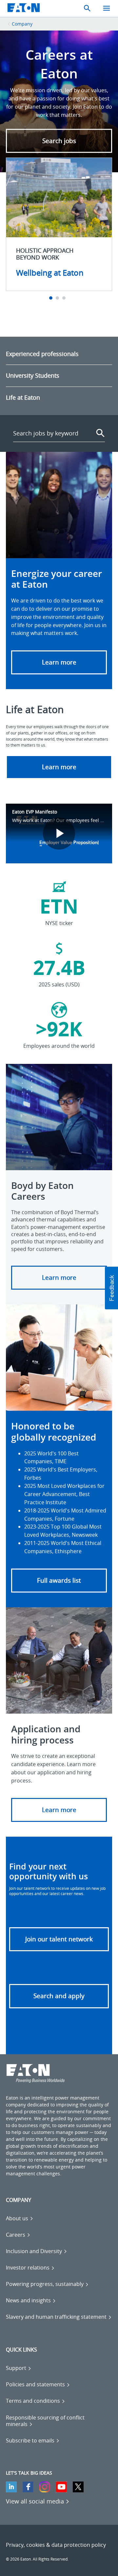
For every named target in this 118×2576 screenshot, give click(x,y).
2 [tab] (58, 298)
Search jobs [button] (59, 141)
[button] (59, 662)
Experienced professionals (42, 354)
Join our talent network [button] (59, 1939)
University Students (33, 375)
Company (22, 24)
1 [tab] (52, 298)
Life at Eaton (23, 397)
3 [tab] (65, 298)
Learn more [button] (59, 767)
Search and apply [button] (59, 1996)
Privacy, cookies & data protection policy (56, 2545)
